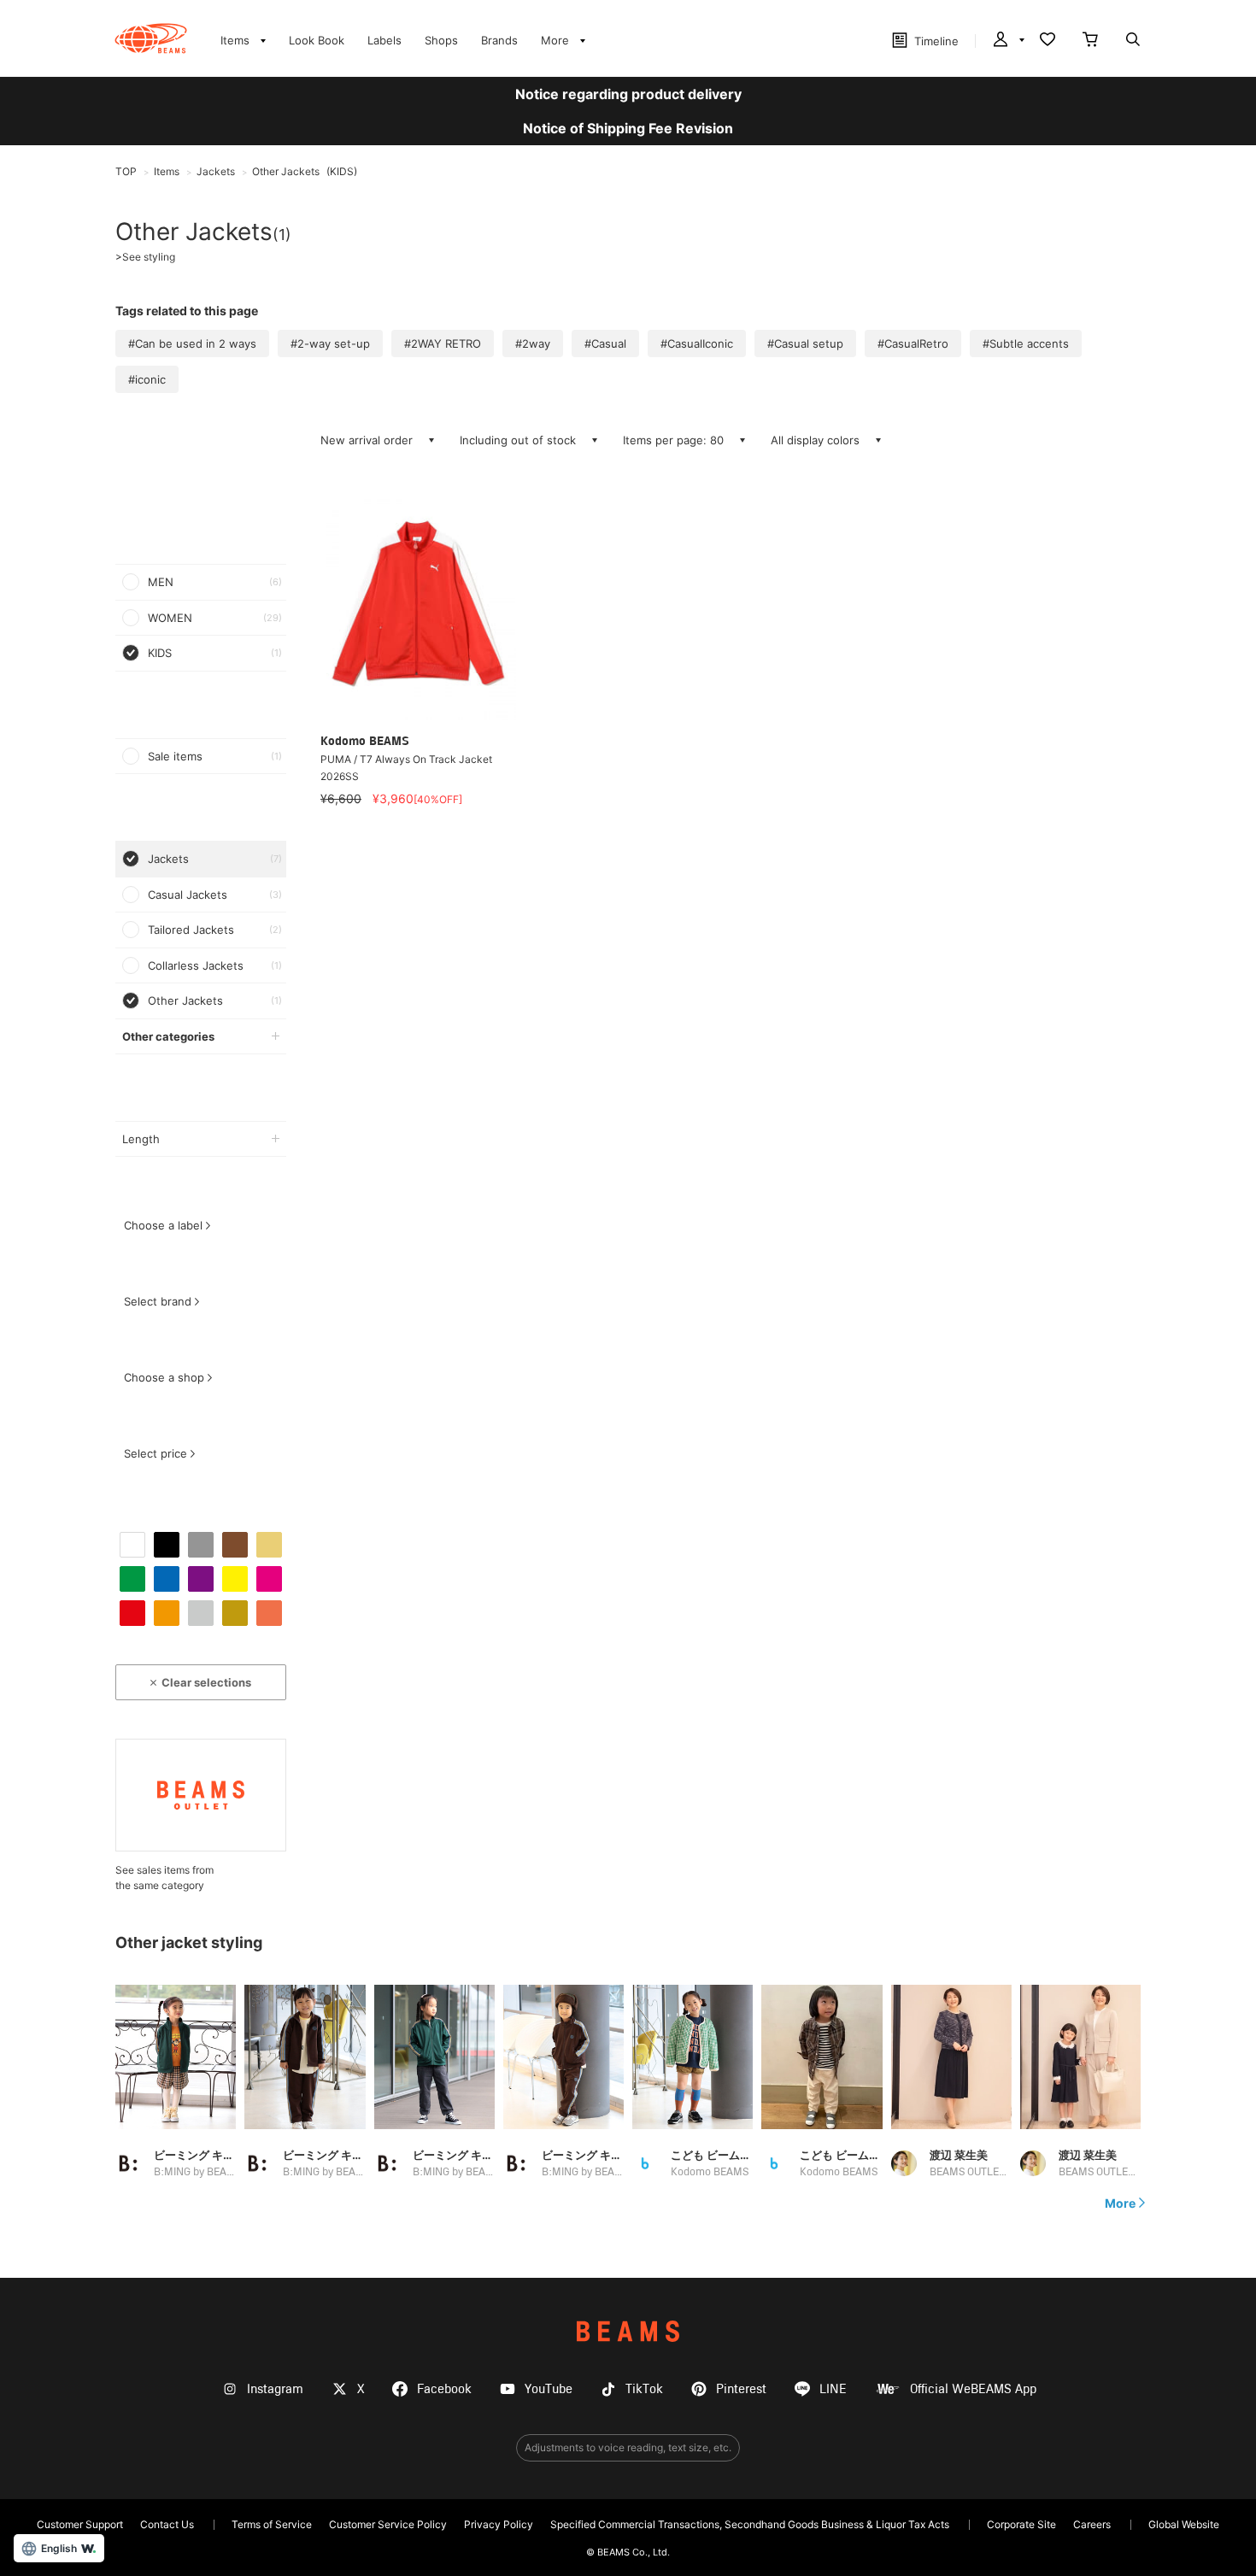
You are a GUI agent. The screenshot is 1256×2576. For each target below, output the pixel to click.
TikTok (644, 2389)
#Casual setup (805, 343)
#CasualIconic (697, 343)
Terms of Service (272, 2524)
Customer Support (80, 2524)
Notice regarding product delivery (628, 94)
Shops (441, 40)
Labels (384, 40)
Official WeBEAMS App (973, 2389)
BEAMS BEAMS (151, 38)
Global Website (1184, 2524)
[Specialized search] (1133, 41)
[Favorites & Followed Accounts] (1048, 41)
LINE (833, 2389)
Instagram (275, 2389)
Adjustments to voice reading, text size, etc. (628, 2447)
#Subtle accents (1026, 343)
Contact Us (167, 2524)
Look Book (317, 40)
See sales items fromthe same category (164, 1878)
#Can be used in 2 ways (192, 343)
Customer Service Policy (388, 2524)
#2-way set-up (330, 343)
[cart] (1090, 41)
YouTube (549, 2389)
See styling (145, 257)
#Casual (605, 343)
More (1120, 2203)
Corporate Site (1021, 2524)
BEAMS (628, 2331)
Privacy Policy (499, 2524)
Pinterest (741, 2389)
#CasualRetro (913, 343)
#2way (533, 343)
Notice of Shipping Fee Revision (628, 128)
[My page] (1007, 41)
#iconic (147, 379)
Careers (1092, 2524)
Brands (499, 40)
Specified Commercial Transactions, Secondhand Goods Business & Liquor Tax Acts (750, 2524)
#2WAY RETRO (443, 343)
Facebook (444, 2389)
